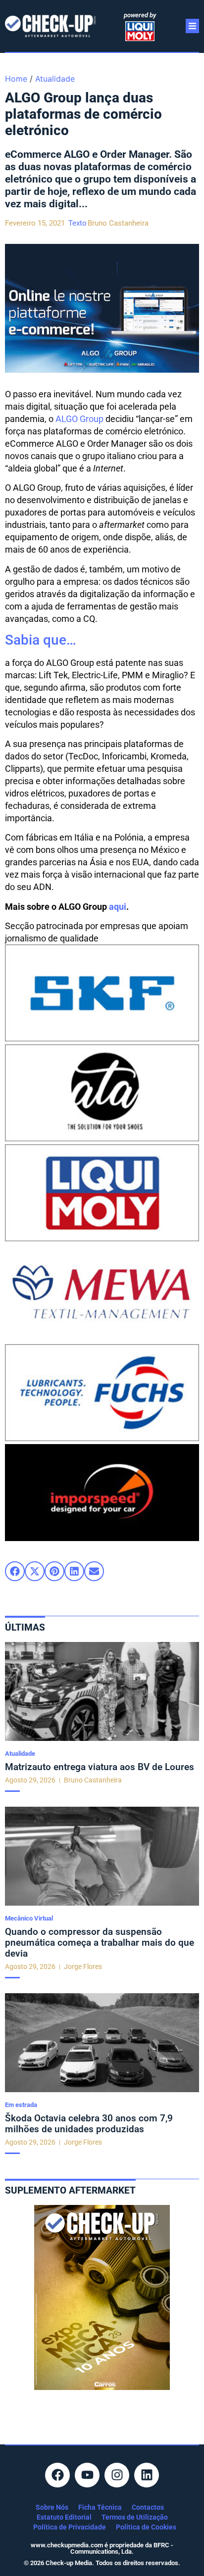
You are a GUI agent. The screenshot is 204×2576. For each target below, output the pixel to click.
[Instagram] (117, 2475)
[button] (15, 1571)
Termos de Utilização (135, 2517)
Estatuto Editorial (64, 2517)
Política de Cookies (146, 2527)
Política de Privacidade (70, 2527)
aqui (118, 907)
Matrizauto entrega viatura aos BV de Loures (100, 1767)
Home (16, 79)
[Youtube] (87, 2475)
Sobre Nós (52, 2507)
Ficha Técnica (100, 2507)
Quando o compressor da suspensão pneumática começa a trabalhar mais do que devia (100, 1943)
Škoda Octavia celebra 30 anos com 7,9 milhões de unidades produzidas (89, 2124)
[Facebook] (57, 2475)
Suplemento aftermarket (70, 2190)
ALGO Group (79, 419)
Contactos (148, 2507)
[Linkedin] (147, 2475)
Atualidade (55, 79)
